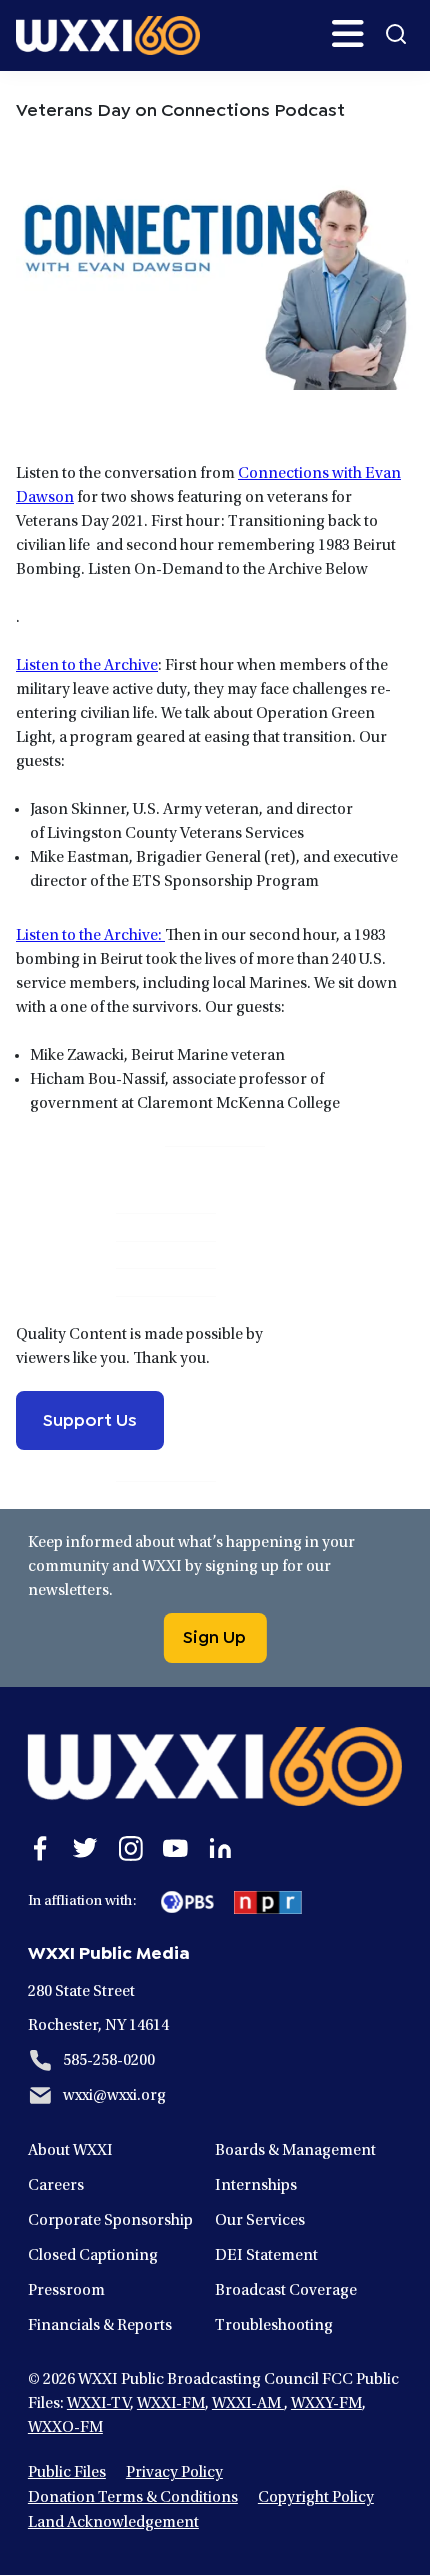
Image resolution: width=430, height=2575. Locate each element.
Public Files (67, 2473)
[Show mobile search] (396, 34)
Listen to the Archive (87, 666)
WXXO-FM (65, 2428)
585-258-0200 (109, 2061)
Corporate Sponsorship (110, 2221)
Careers (56, 2186)
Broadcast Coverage (286, 2291)
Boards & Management (295, 2151)
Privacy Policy (174, 2473)
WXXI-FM (171, 2404)
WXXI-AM (248, 2404)
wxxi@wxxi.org (114, 2096)
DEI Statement (266, 2256)
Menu (348, 34)
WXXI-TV (98, 2404)
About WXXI (70, 2151)
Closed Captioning (93, 2256)
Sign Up (214, 1635)
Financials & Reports (100, 2326)
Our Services (260, 2221)
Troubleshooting (274, 2326)
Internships (256, 2186)
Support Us (90, 1418)
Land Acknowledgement (113, 2523)
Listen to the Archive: (90, 936)
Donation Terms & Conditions (133, 2498)
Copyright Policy (316, 2498)
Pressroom (66, 2291)
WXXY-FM (326, 2404)
